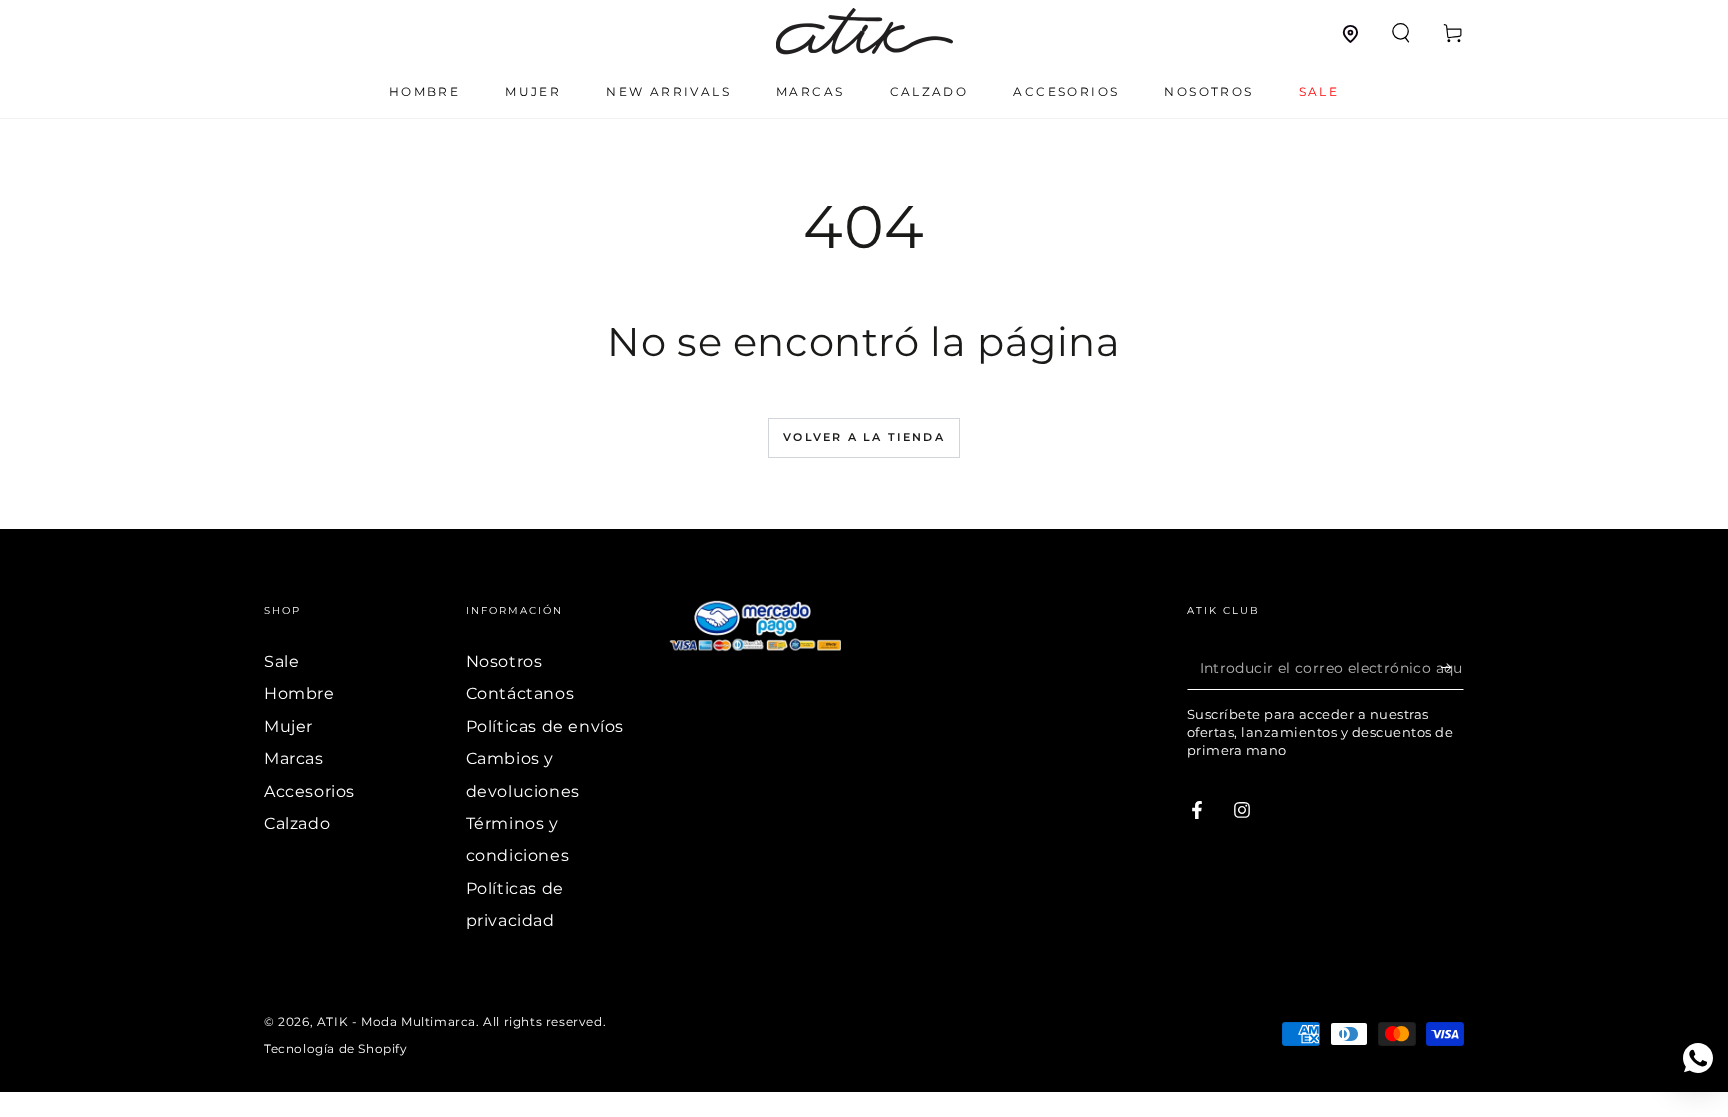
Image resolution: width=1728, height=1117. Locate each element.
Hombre (299, 693)
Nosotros (504, 661)
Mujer (288, 726)
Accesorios (309, 791)
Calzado (297, 823)
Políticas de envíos (545, 726)
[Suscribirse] (1452, 667)
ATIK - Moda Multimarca (396, 1021)
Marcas (294, 758)
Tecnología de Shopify (336, 1048)
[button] (1401, 33)
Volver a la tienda (864, 437)
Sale (281, 661)
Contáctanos (520, 693)
